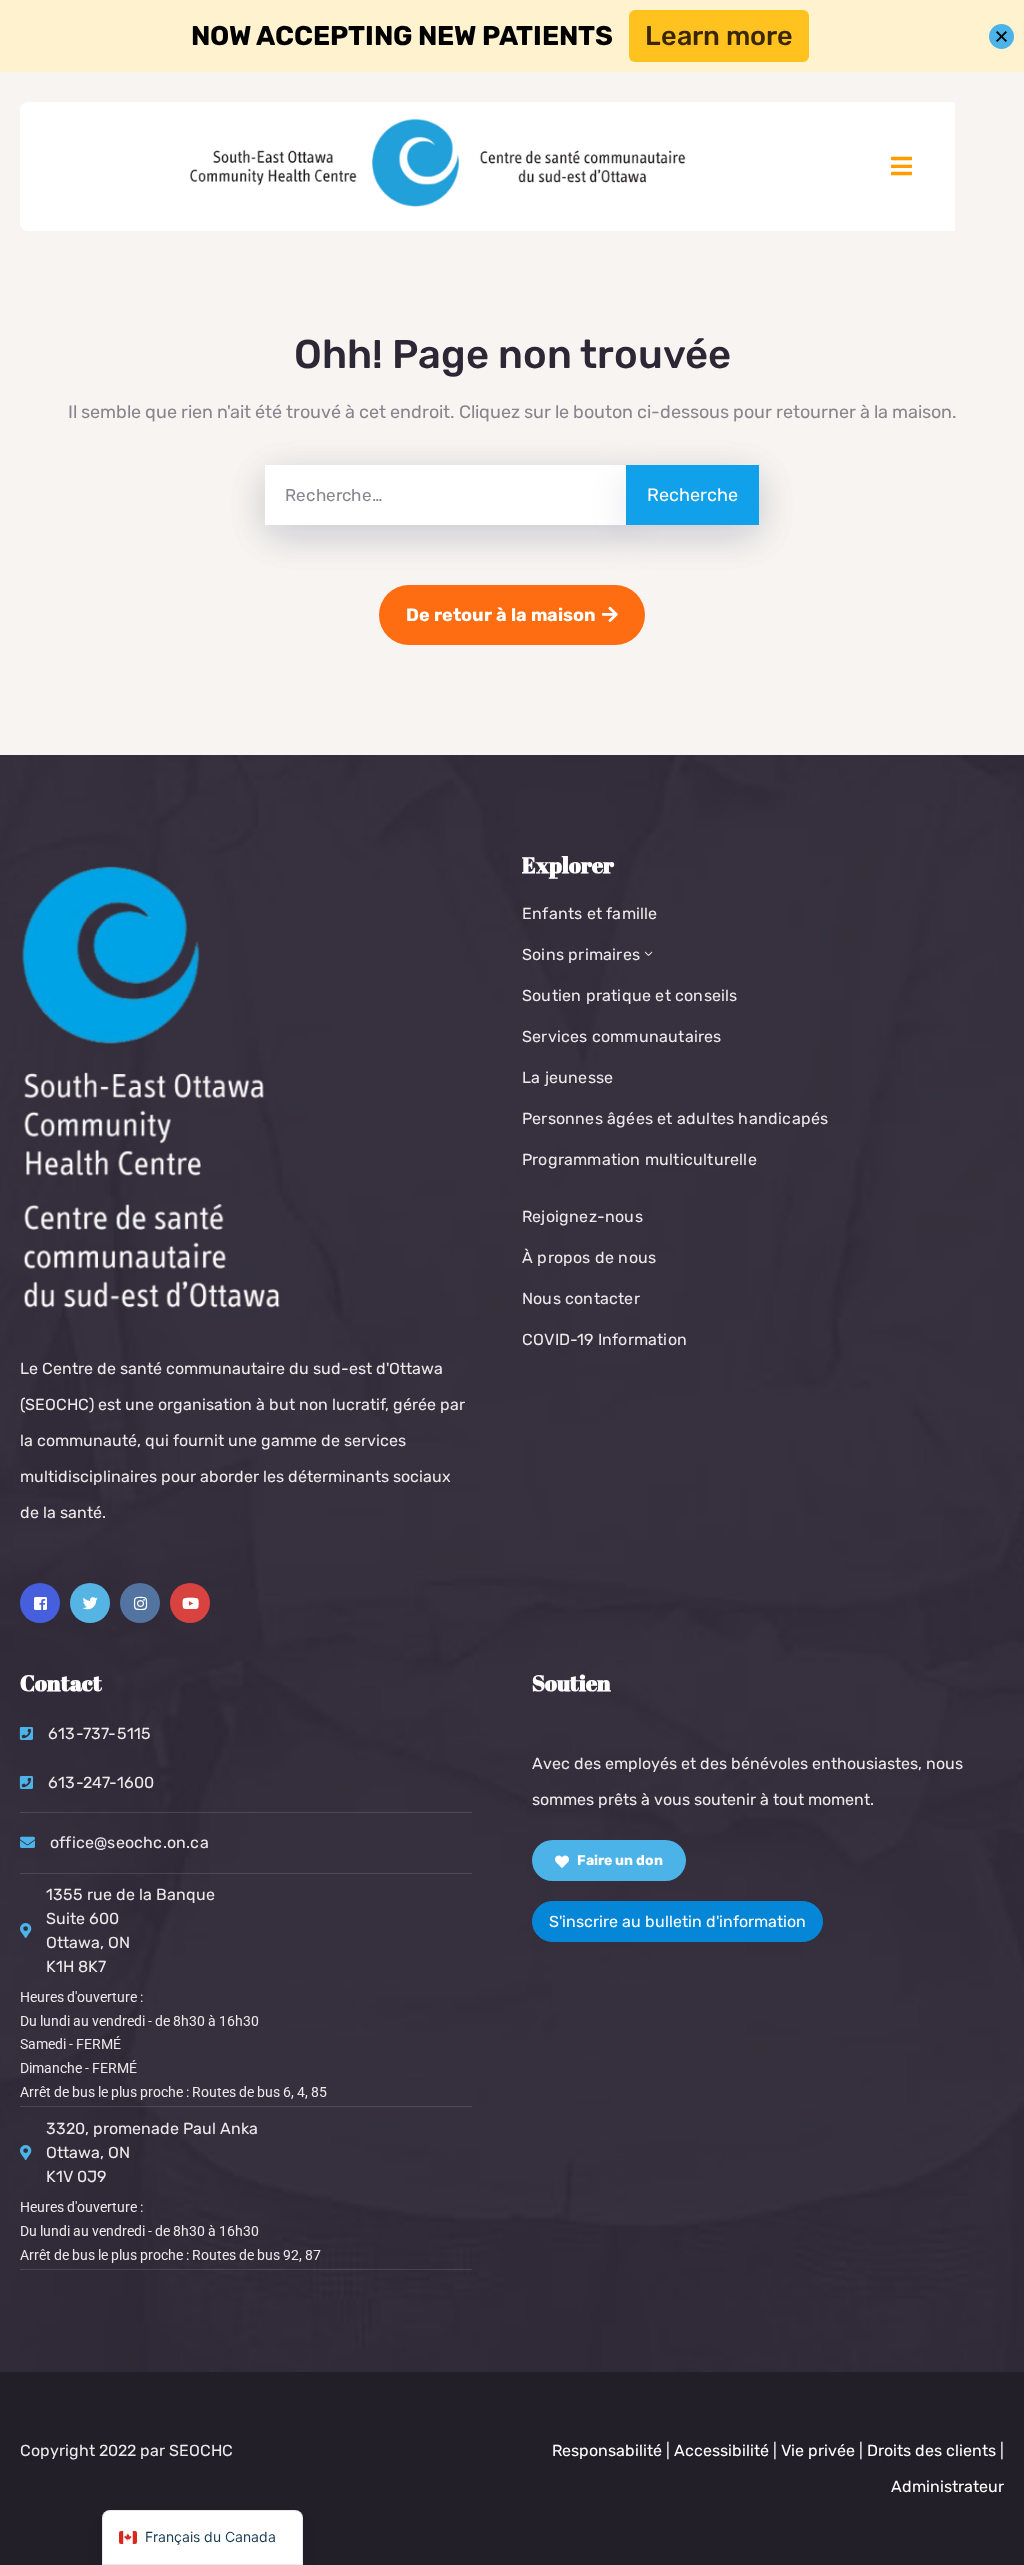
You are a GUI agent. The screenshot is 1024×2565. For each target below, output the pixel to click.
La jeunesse (567, 1077)
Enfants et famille (590, 913)
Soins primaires (581, 954)
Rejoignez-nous (582, 1216)
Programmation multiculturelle (639, 1159)
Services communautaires (622, 1036)
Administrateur (947, 2486)
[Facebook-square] (40, 1603)
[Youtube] (190, 1603)
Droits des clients (931, 2450)
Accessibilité (721, 2450)
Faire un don (618, 1860)
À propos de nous (589, 1257)
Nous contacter (581, 1298)
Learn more (719, 36)
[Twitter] (90, 1603)
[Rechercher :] (445, 495)
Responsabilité (607, 2450)
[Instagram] (140, 1603)
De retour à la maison (501, 615)
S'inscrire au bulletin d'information (677, 1921)
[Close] (1001, 36)
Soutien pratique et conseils (630, 995)
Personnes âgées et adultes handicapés (675, 1118)
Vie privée (820, 2450)
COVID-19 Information (604, 1339)
